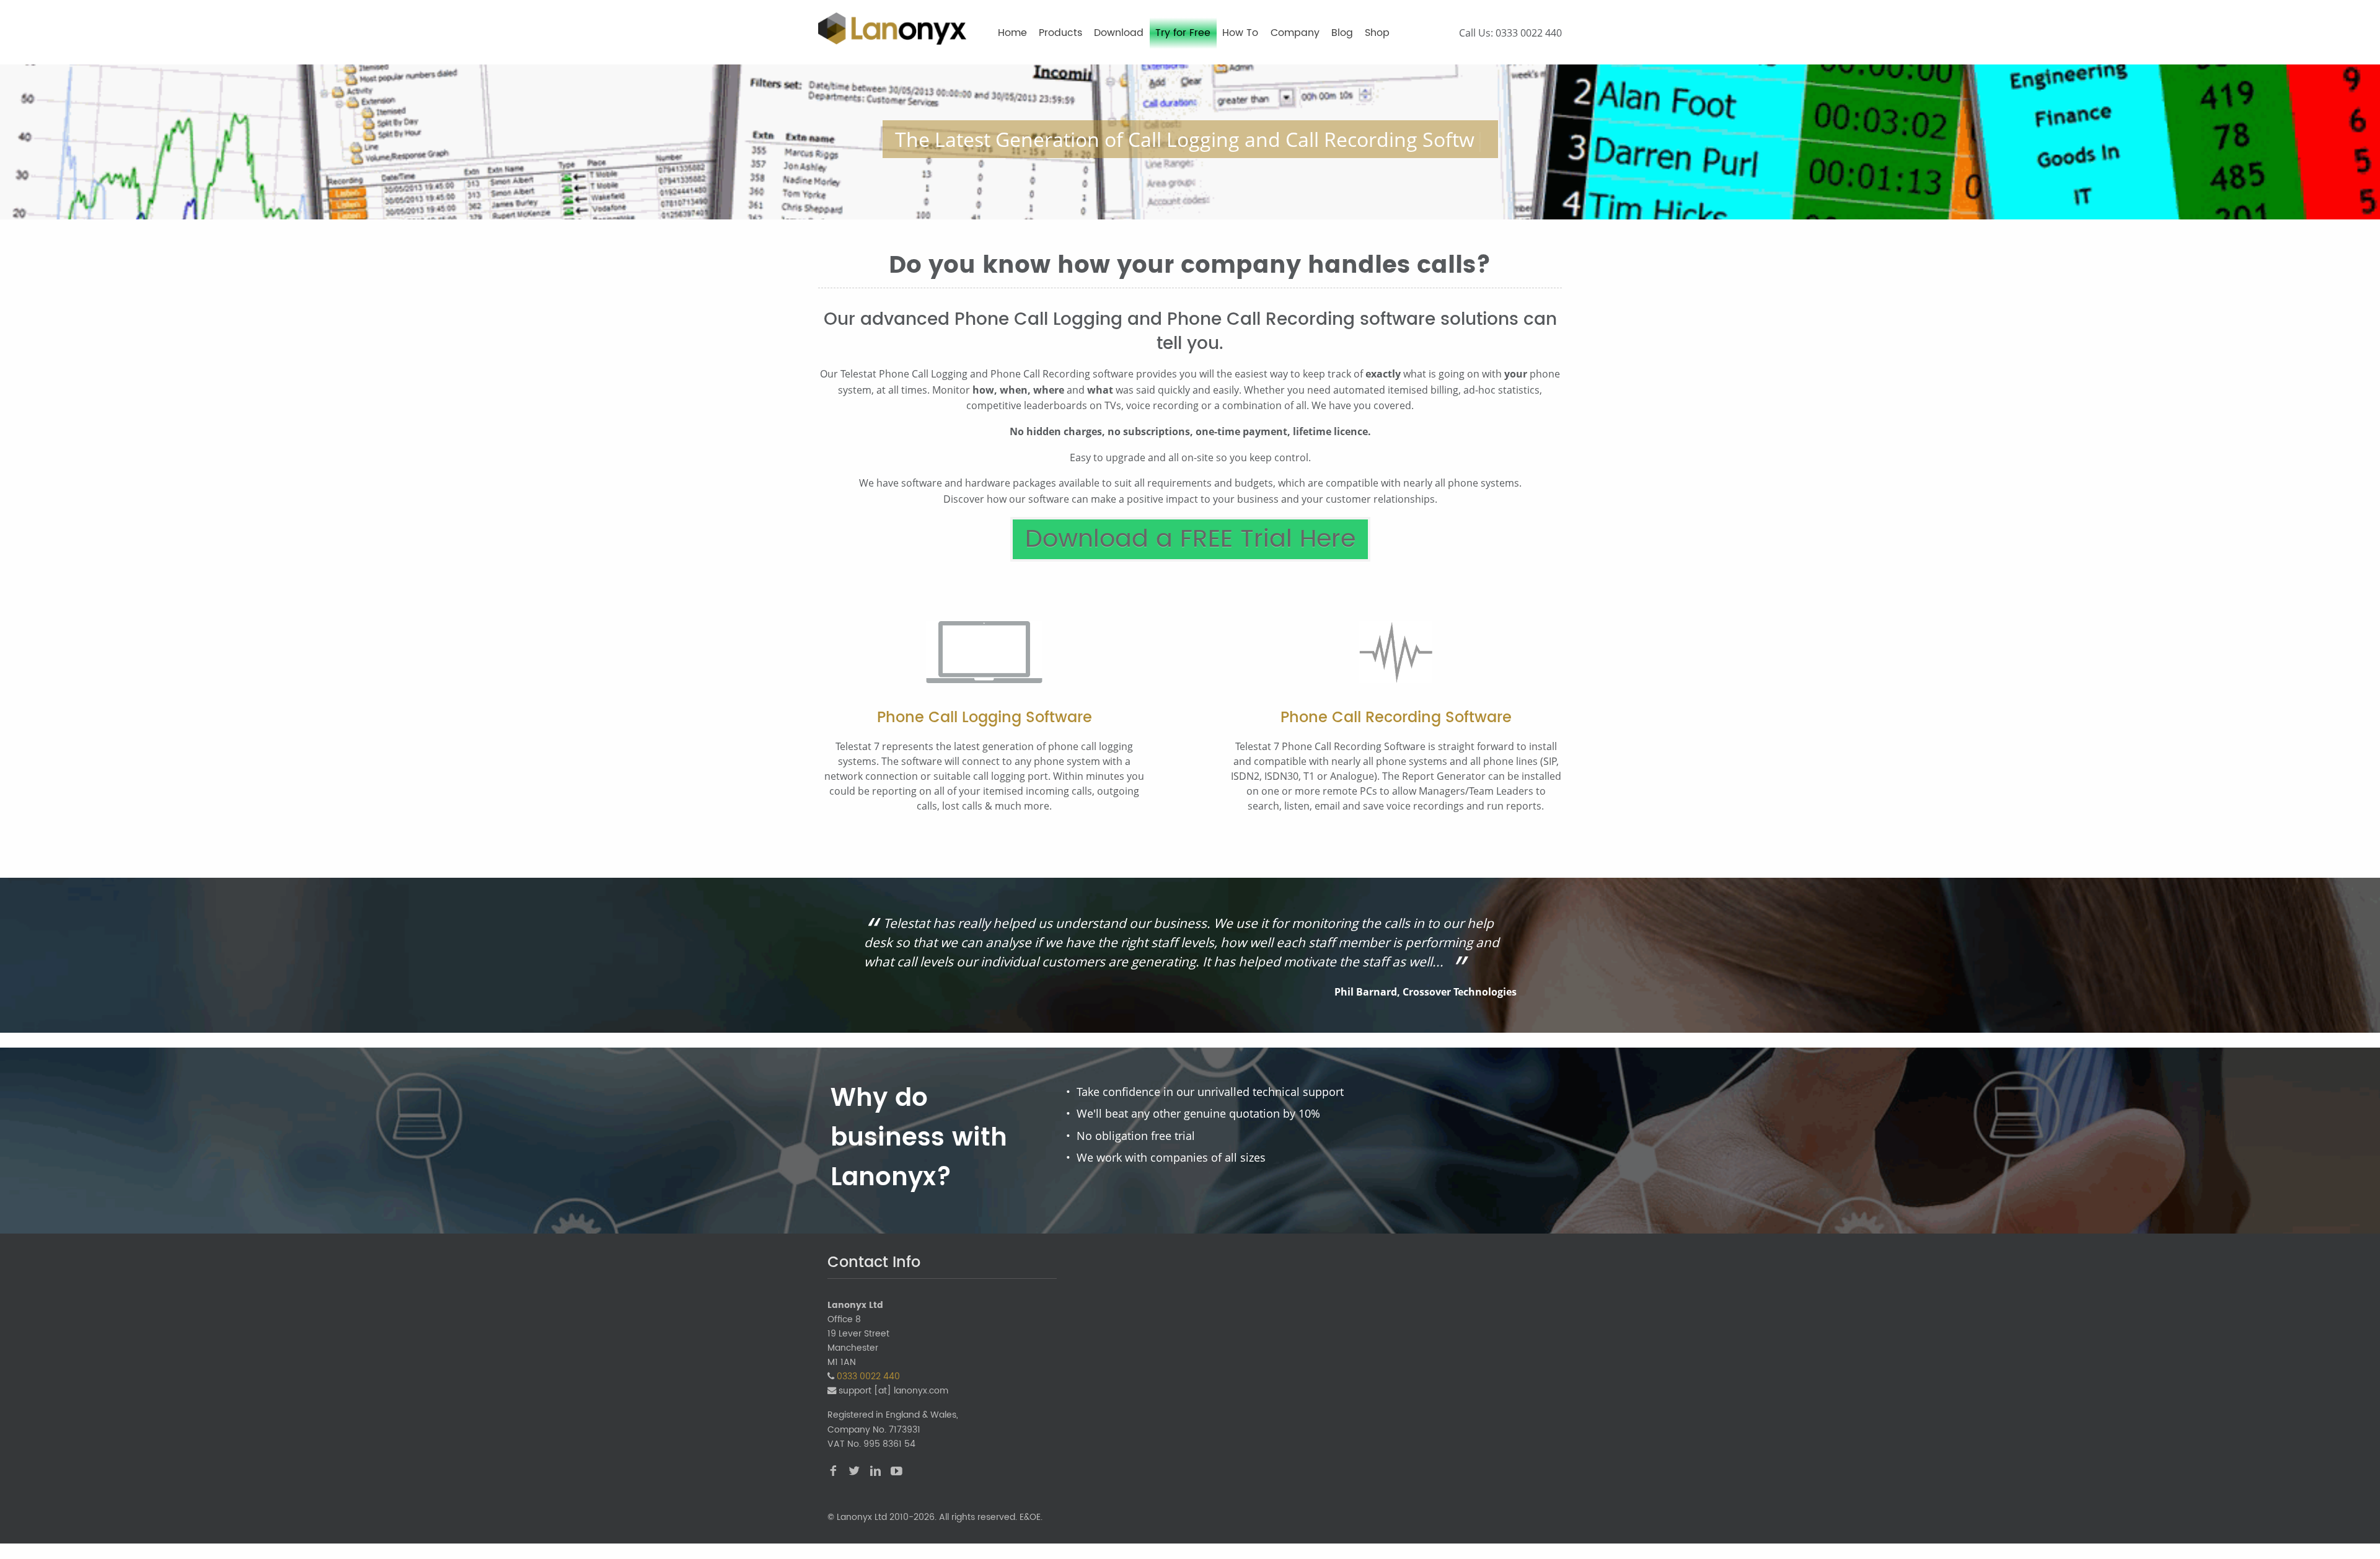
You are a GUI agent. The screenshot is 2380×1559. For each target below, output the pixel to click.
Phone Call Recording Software (1396, 718)
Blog (1342, 33)
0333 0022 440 (1529, 33)
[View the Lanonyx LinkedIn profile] (875, 1473)
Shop (1377, 33)
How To (1240, 33)
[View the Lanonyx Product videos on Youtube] (897, 1473)
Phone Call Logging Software (985, 718)
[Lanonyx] (892, 28)
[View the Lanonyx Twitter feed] (854, 1473)
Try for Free (1183, 33)
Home (1012, 33)
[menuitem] (1012, 38)
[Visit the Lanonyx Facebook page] (833, 1473)
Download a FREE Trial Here (1190, 539)
